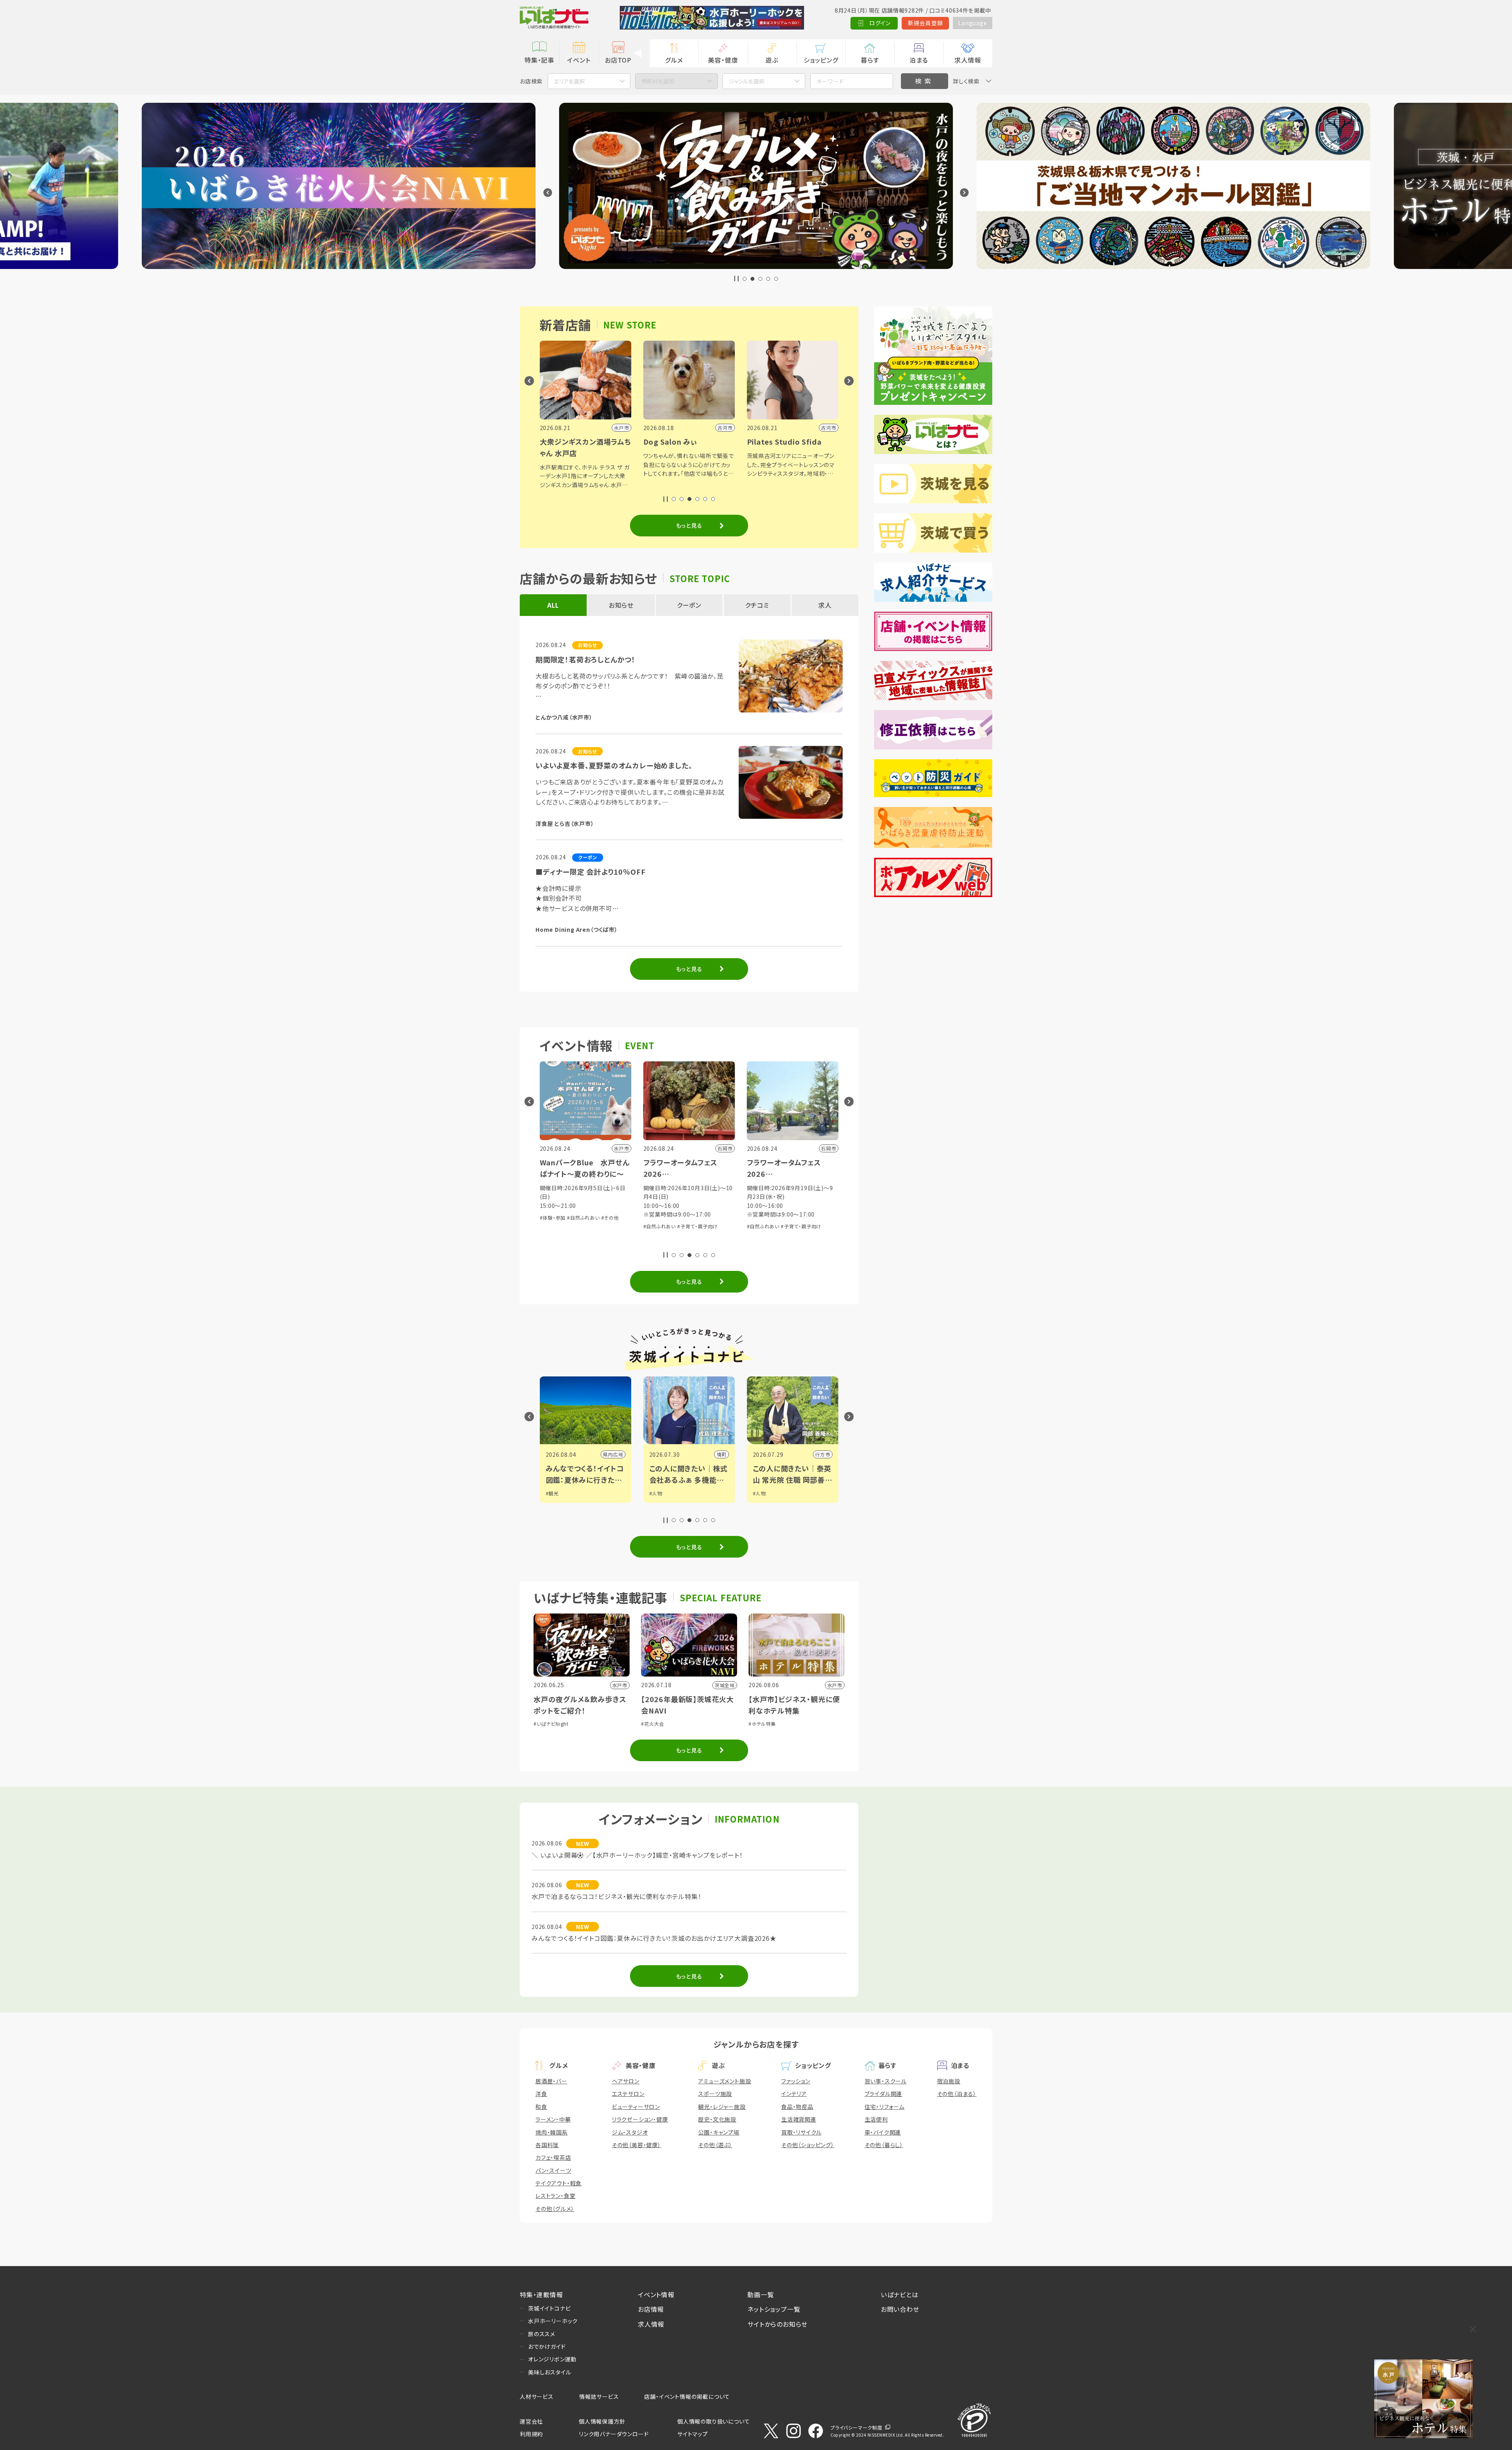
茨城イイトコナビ (549, 2308)
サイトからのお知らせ (777, 2324)
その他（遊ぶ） (715, 2145)
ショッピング (821, 60)
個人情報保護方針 (602, 2421)
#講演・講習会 (584, 1218)
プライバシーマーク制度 (856, 2427)
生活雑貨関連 (799, 2119)
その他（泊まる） (957, 2094)
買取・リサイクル (801, 2132)
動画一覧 (761, 2294)
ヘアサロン (626, 2081)
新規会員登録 (926, 23)
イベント (579, 60)
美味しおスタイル (549, 2372)
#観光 (761, 1493)
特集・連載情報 (541, 2294)
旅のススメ (542, 2334)
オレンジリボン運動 (552, 2359)
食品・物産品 (797, 2107)
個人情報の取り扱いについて (713, 2421)
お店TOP (618, 60)
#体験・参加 (554, 1218)
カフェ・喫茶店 (553, 2157)
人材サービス (537, 2396)
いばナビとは (900, 2294)
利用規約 (531, 2434)
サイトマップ (693, 2434)
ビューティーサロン (636, 2107)
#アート (762, 1501)
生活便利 (876, 2119)
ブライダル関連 (884, 2094)
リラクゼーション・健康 (640, 2119)
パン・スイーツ (553, 2170)
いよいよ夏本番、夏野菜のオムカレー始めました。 (614, 765)
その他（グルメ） (555, 2209)
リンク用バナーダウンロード (614, 2434)
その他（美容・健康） (636, 2145)
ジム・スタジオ (630, 2132)
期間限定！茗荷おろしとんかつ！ (586, 659)
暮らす (870, 60)
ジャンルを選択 (747, 81)
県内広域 (822, 1454)
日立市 (617, 1454)
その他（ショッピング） (808, 2145)
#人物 (553, 1493)
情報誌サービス (599, 2396)
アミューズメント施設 (724, 2081)
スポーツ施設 (715, 2094)
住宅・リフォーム (885, 2107)
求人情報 (968, 60)
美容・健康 (723, 60)
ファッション (796, 2081)
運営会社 (531, 2421)
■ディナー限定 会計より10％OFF (590, 872)
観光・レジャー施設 (722, 2107)
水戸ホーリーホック (553, 2321)
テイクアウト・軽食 (559, 2183)
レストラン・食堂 (555, 2196)
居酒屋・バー (551, 2081)
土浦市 (721, 1454)
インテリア (794, 2094)
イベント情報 (656, 2294)
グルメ (674, 60)
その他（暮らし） (884, 2145)
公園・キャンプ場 (719, 2132)
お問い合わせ (900, 2309)
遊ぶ (772, 60)
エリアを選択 (569, 81)
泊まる (919, 60)
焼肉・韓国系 (552, 2132)
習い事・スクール (886, 2081)
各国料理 (547, 2145)
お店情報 (651, 2309)
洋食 (541, 2094)
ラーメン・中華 (553, 2119)
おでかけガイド (547, 2346)
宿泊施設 (949, 2081)
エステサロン (628, 2094)
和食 (541, 2107)
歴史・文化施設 (717, 2119)
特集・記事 (539, 60)
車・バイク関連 (883, 2132)
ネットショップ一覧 (774, 2309)
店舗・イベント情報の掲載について (687, 2396)
